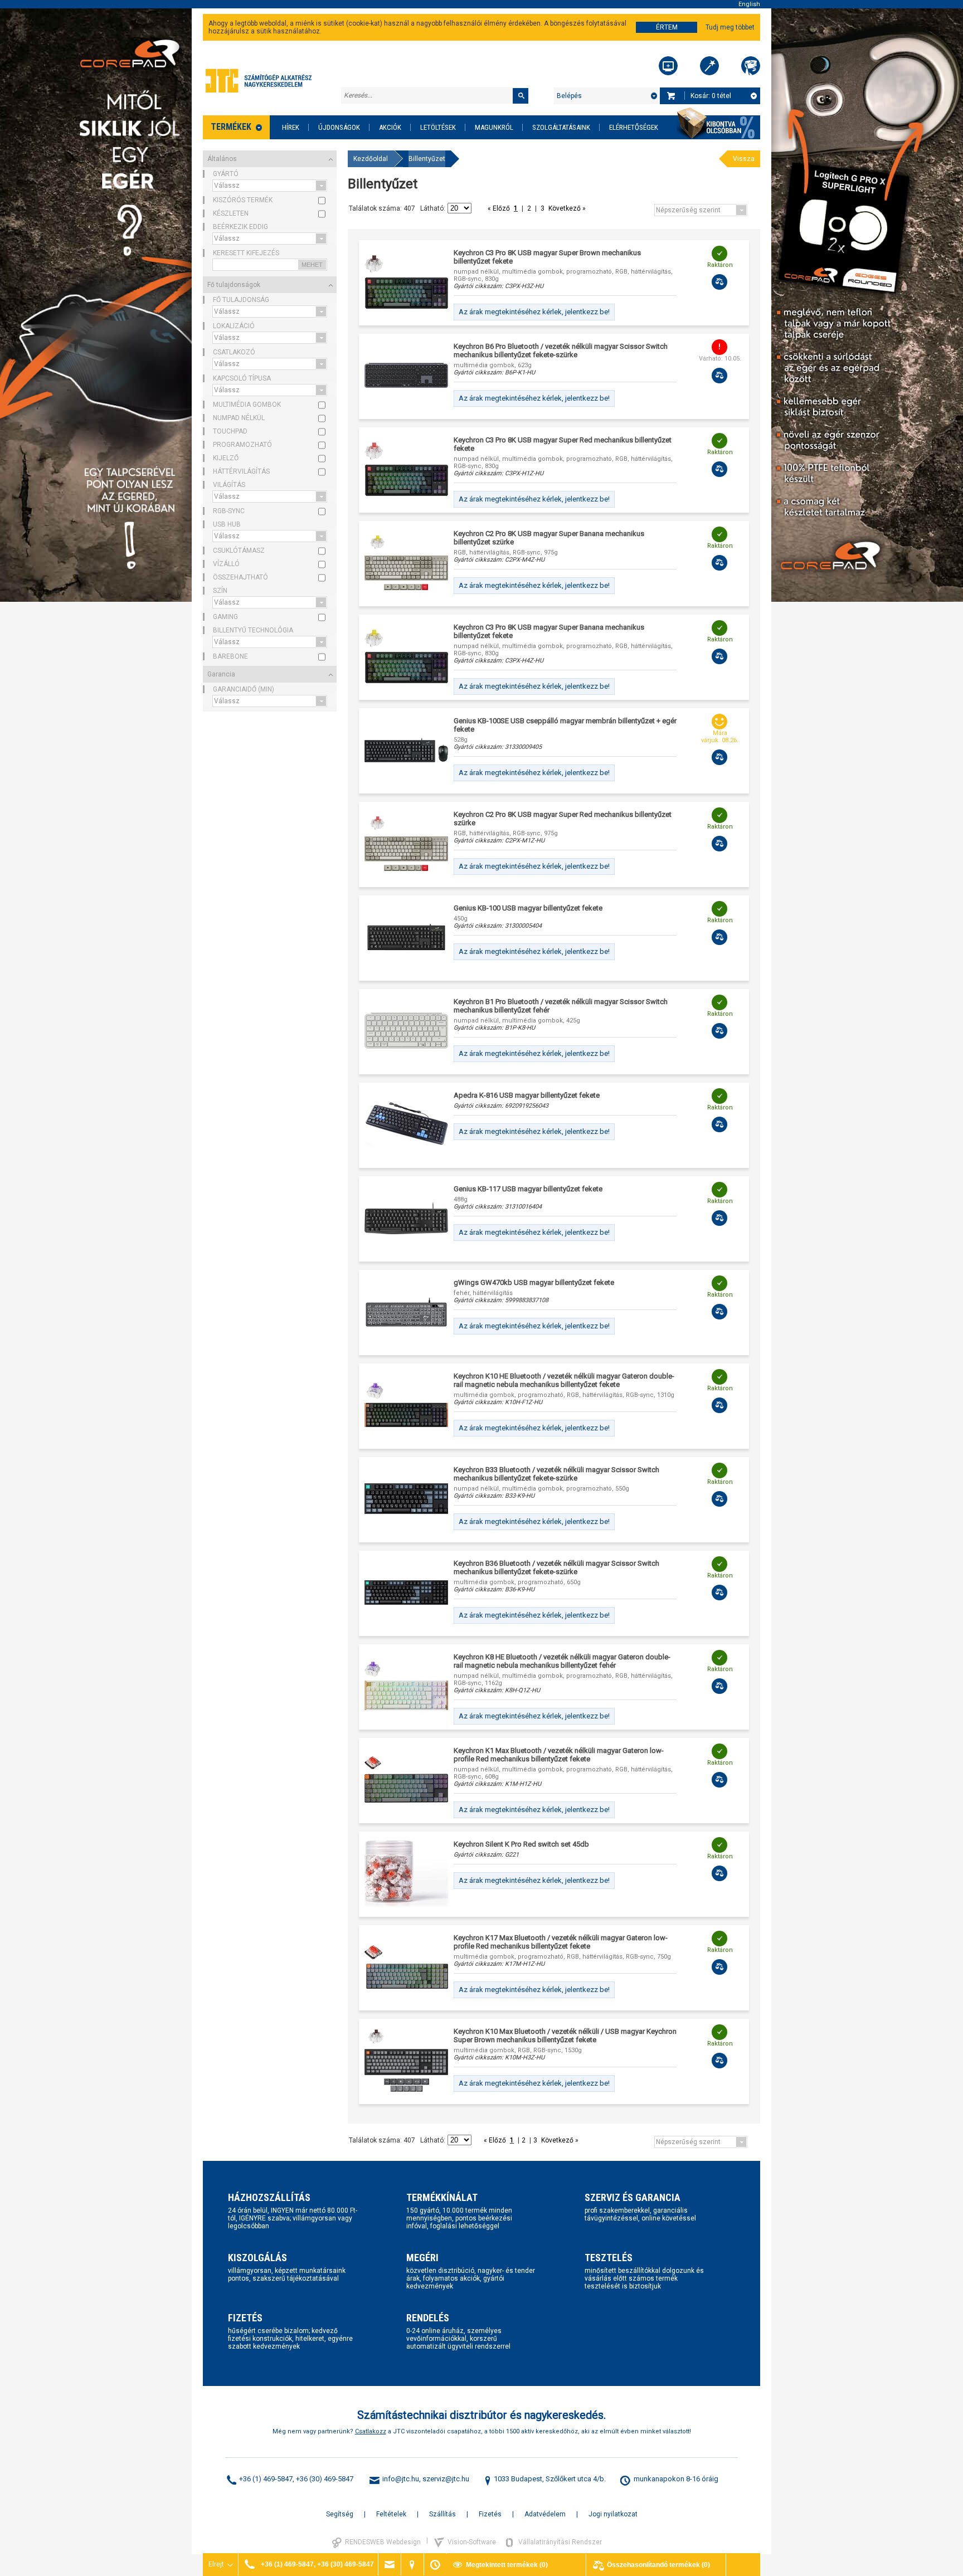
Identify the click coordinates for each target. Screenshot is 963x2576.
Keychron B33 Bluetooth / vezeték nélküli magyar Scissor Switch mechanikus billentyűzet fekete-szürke (556, 1474)
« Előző (500, 208)
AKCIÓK (390, 127)
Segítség (340, 2514)
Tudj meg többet (730, 27)
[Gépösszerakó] (668, 66)
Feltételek (391, 2514)
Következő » (566, 208)
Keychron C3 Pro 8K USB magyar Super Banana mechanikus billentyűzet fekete (549, 631)
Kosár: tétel (711, 96)
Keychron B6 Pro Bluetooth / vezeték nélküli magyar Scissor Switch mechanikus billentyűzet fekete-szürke (561, 350)
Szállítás (442, 2514)
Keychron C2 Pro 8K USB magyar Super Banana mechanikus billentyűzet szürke (549, 538)
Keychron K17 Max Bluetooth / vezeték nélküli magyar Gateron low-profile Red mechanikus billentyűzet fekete (561, 1942)
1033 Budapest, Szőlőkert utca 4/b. (550, 2479)
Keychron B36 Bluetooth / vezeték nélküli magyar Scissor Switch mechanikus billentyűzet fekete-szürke (556, 1567)
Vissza (744, 159)
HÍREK (291, 127)
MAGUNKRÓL (494, 127)
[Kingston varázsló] (751, 66)
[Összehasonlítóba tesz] (719, 282)
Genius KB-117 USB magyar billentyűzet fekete (528, 1189)
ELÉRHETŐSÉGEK (634, 127)
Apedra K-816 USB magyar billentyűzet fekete (527, 1095)
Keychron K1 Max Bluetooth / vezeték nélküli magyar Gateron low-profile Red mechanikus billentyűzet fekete (559, 1755)
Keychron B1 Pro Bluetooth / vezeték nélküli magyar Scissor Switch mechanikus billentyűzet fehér (561, 1006)
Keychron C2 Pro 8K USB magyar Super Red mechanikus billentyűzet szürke (563, 819)
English (749, 4)
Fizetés (490, 2514)
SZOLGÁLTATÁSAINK (561, 127)
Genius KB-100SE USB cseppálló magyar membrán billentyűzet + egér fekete (565, 725)
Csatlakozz (371, 2431)
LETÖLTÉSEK (438, 127)
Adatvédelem (545, 2514)
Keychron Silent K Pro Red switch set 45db (521, 1844)
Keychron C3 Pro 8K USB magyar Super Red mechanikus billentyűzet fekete (563, 444)
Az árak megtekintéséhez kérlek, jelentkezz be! (534, 312)
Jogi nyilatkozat (613, 2514)
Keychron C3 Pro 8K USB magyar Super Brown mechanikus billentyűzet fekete (547, 257)
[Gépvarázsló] (709, 66)
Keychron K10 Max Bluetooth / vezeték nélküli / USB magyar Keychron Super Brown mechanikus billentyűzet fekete (565, 2036)
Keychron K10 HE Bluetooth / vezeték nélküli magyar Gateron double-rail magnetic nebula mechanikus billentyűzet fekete (564, 1380)
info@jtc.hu (401, 2479)
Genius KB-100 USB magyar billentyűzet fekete (528, 908)
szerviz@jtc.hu (446, 2479)
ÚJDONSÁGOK (339, 127)
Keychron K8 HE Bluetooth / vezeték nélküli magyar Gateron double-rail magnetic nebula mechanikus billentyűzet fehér (562, 1661)
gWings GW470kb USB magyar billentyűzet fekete (534, 1282)
